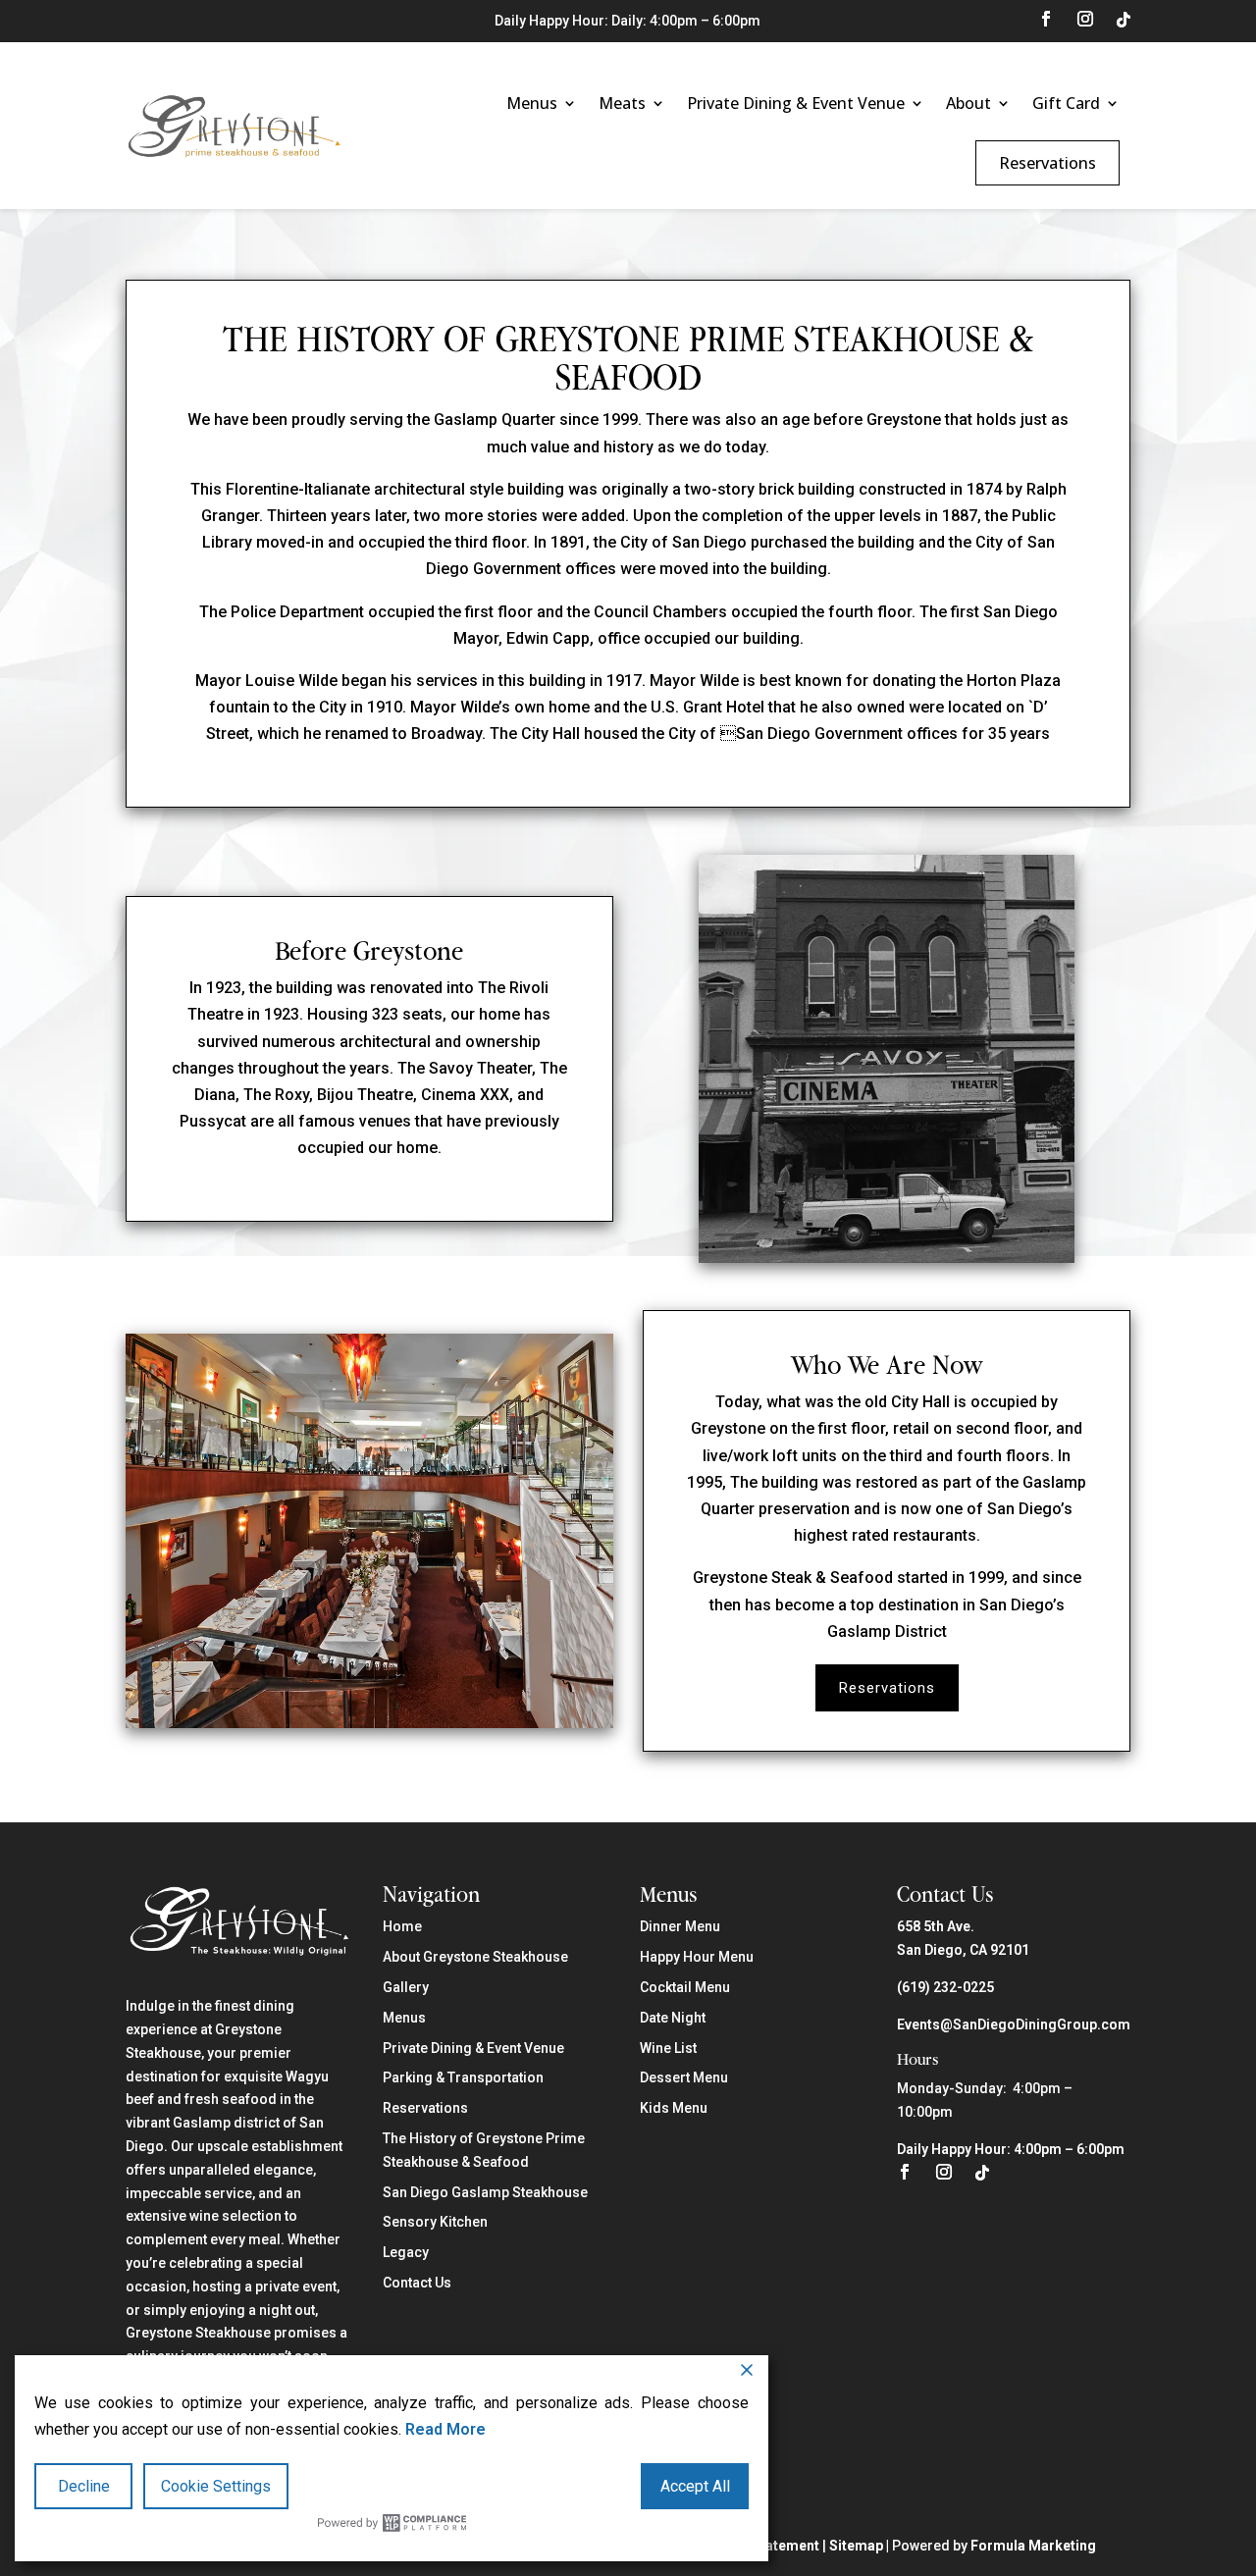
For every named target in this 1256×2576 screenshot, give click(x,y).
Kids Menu (674, 2108)
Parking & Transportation (463, 2077)
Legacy (406, 2252)
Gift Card (1066, 103)
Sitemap (856, 2546)
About (968, 103)
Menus (532, 103)
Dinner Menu (680, 1926)
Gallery (406, 1987)
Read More (445, 2429)
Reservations (1047, 163)
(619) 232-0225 (945, 1987)
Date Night (673, 2018)
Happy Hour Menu (697, 1957)
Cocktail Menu (685, 1987)
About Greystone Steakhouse (475, 1957)
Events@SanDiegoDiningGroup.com (1014, 2024)
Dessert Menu (684, 2077)
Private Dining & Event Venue (796, 103)
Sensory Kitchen (435, 2222)
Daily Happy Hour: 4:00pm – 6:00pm (1011, 2149)
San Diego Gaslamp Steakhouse (485, 2192)
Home (402, 1926)
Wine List (668, 2048)
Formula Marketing (1033, 2546)
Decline (84, 2486)
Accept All (695, 2486)
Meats (622, 103)
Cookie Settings (216, 2486)
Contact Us (417, 2283)
